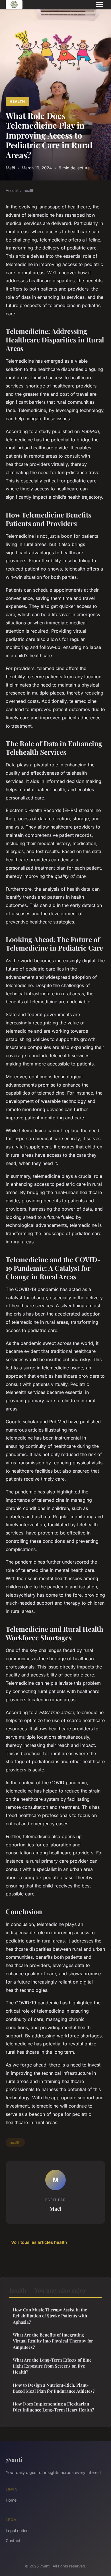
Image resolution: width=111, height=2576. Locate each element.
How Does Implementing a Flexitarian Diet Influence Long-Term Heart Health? (53, 2407)
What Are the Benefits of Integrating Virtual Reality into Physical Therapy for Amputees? (53, 2341)
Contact (13, 2541)
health (17, 101)
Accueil (12, 190)
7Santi (14, 2459)
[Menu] (100, 5)
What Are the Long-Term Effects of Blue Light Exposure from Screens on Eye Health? (52, 2366)
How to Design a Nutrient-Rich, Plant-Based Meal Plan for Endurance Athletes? (54, 2388)
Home (11, 2500)
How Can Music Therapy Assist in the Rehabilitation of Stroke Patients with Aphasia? (50, 2316)
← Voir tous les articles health (36, 2242)
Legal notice (17, 2531)
